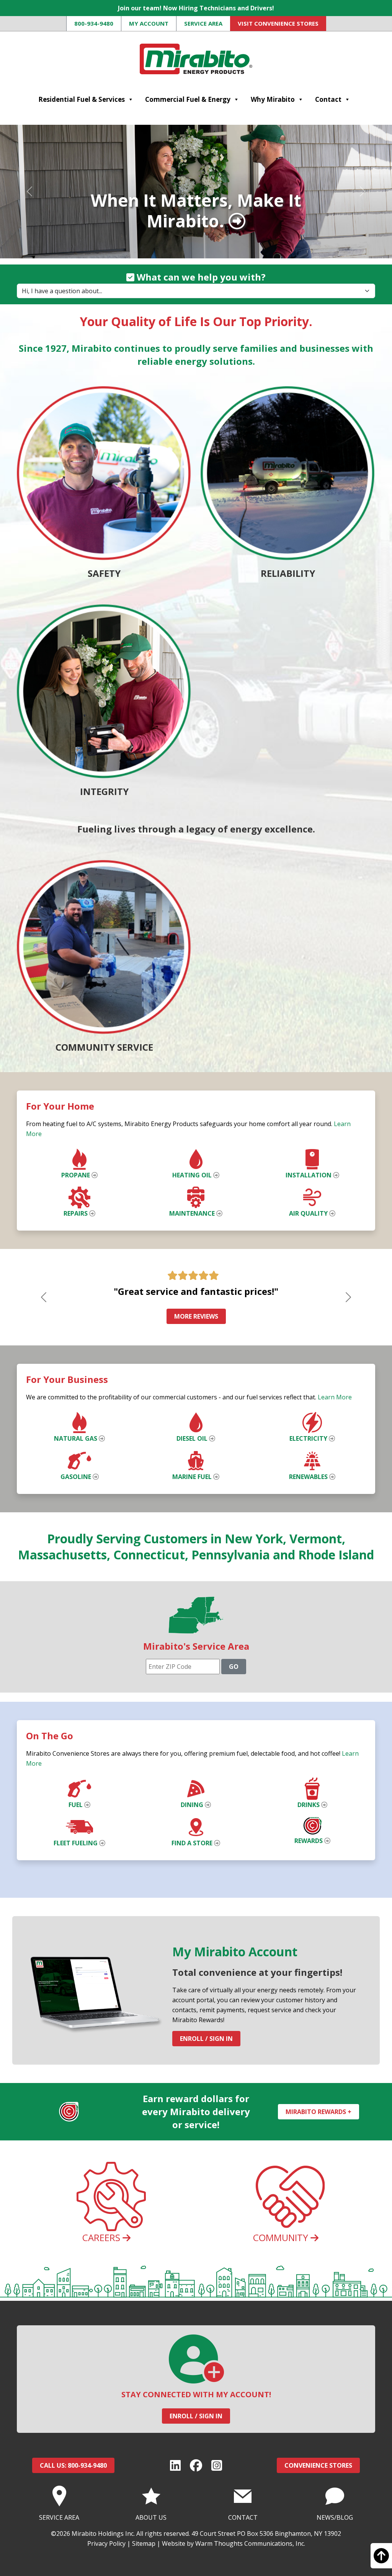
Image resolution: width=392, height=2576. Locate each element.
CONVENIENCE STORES (318, 2465)
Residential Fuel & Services (82, 99)
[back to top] (381, 2559)
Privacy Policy (106, 2543)
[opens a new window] (175, 2465)
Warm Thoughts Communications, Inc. (250, 2543)
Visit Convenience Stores (278, 23)
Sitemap (144, 2543)
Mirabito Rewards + (318, 2112)
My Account (149, 23)
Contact (328, 99)
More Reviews (196, 1316)
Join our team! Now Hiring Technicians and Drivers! (196, 8)
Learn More (335, 1397)
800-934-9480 (94, 23)
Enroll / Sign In (206, 2039)
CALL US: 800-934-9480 (73, 2465)
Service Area (203, 23)
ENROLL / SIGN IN (196, 2416)
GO (234, 1667)
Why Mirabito (273, 99)
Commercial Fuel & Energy (188, 99)
